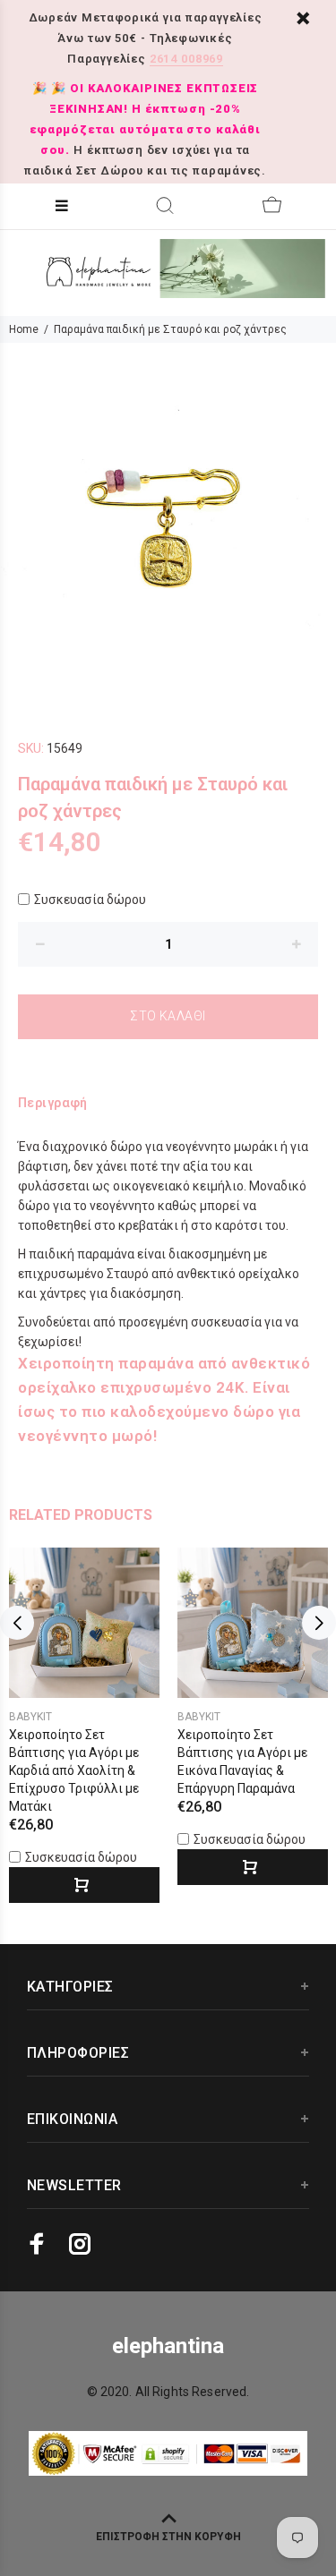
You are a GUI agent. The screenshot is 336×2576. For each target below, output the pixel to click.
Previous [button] (17, 1623)
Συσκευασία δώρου (90, 900)
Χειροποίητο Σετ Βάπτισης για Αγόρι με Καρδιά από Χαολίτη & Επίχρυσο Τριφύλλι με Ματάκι (74, 1770)
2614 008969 (186, 59)
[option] (168, 511)
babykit (30, 1717)
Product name (137, 2516)
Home (24, 329)
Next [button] (319, 1623)
